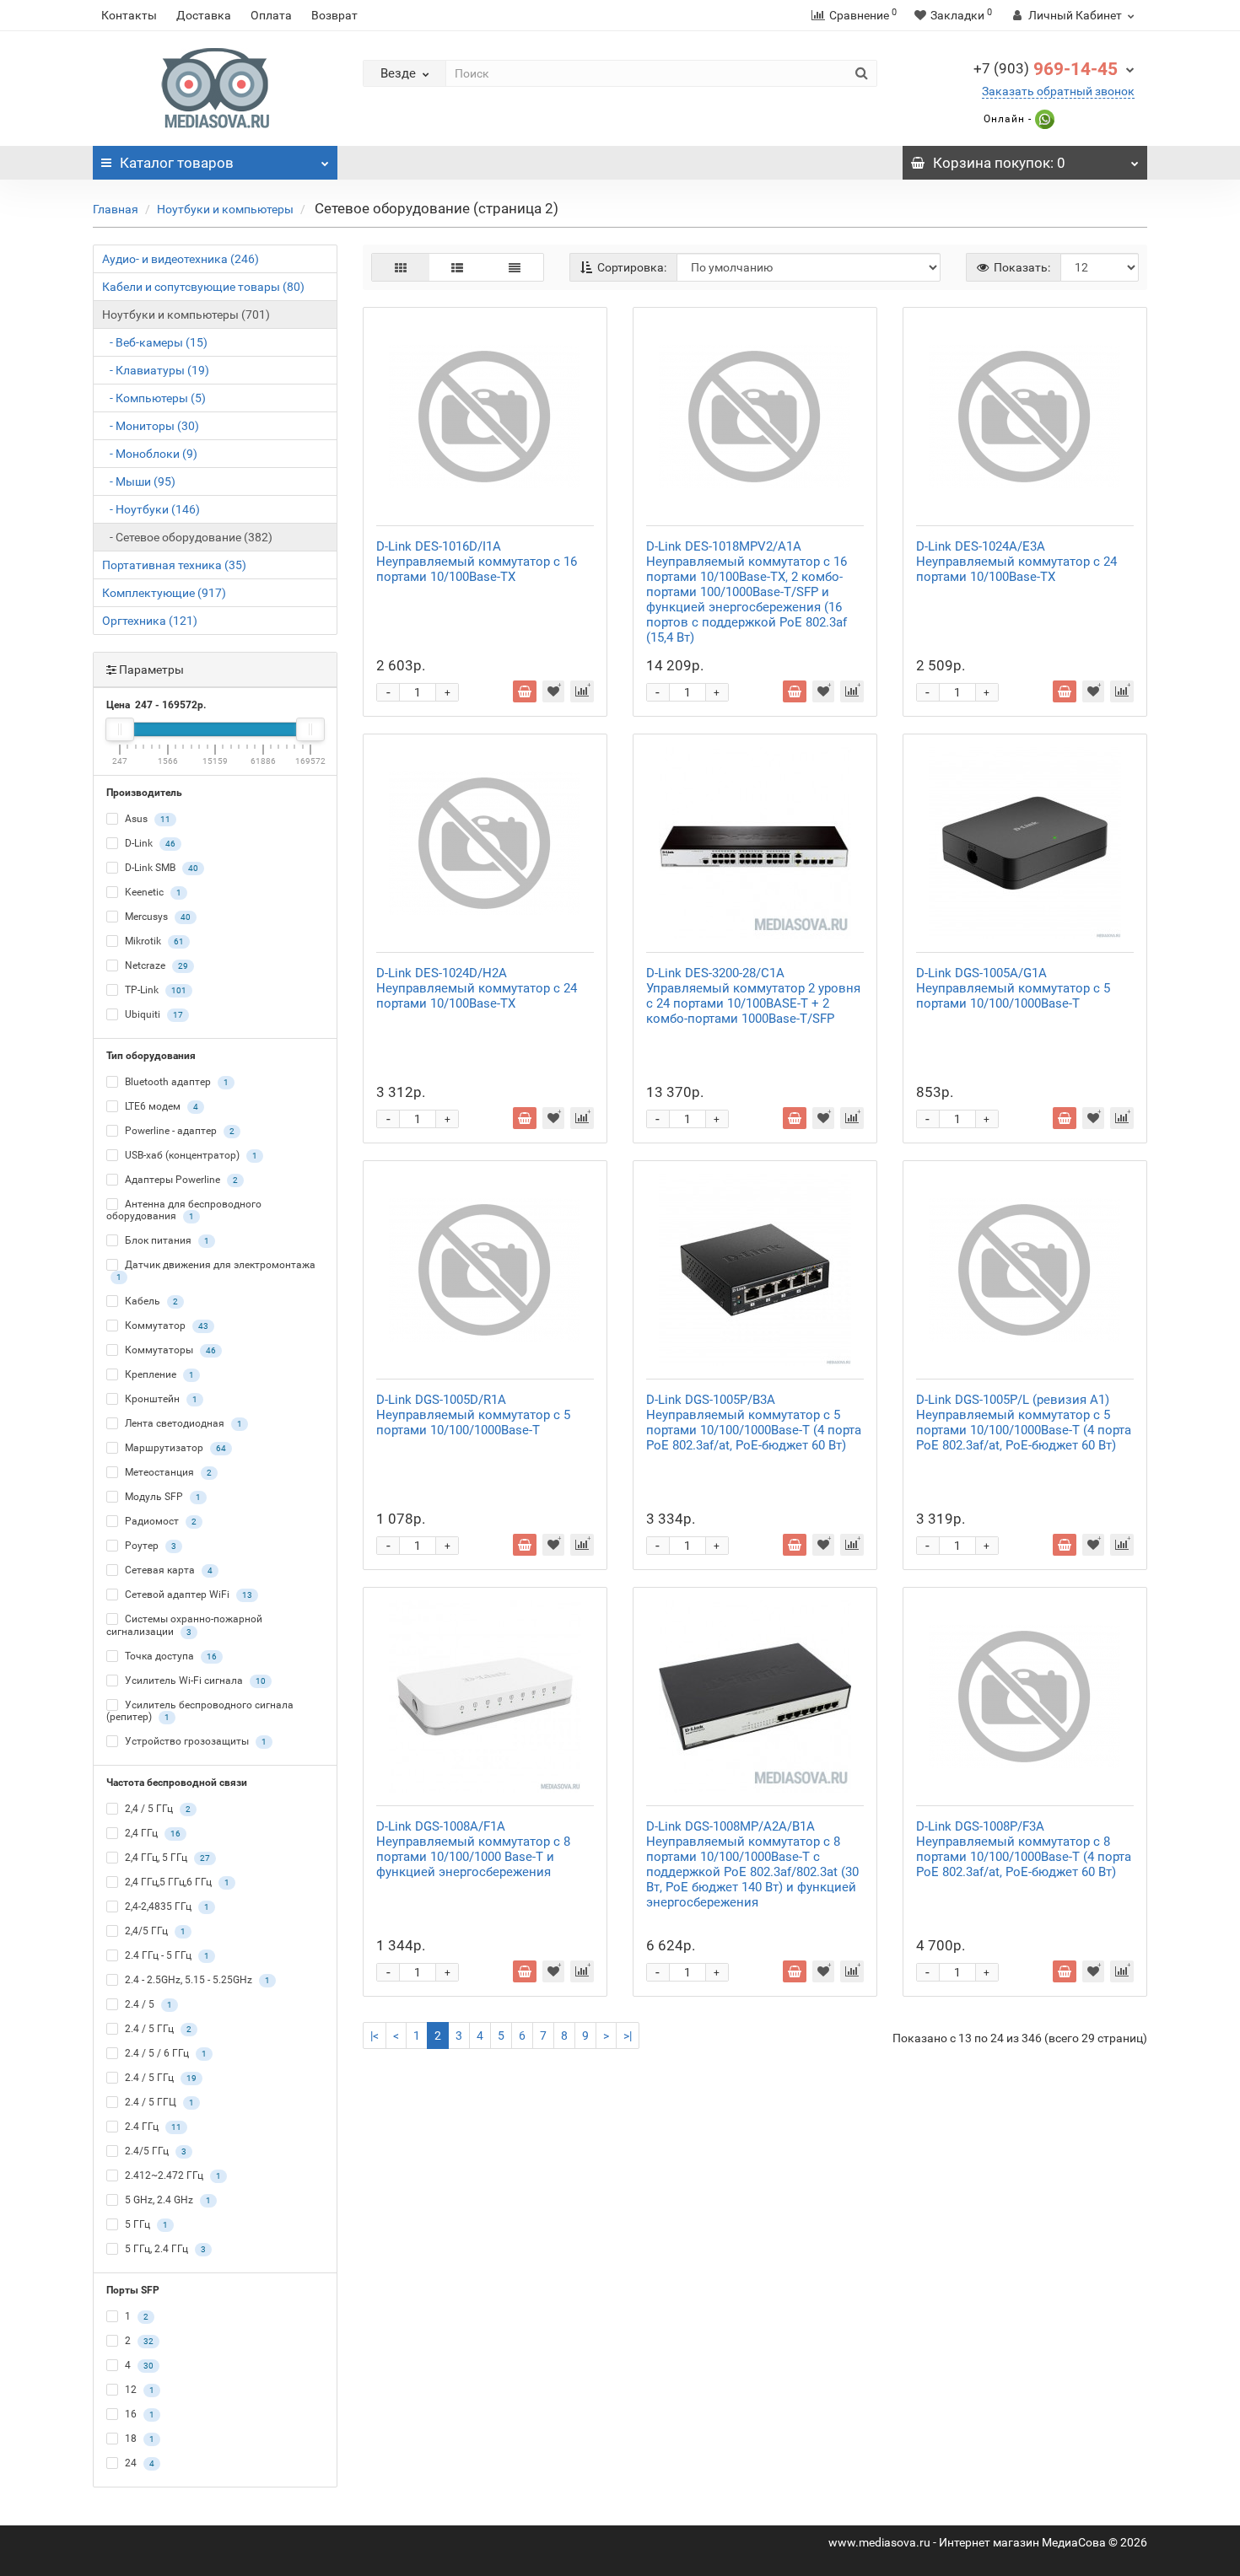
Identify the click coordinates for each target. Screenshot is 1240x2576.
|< (375, 2036)
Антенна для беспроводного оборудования (184, 1210)
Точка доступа (170, 1656)
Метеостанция (167, 1473)
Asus (146, 819)
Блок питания (166, 1240)
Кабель (150, 1302)
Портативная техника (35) (174, 565)
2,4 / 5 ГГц (156, 1809)
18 (138, 2439)
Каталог (177, 163)
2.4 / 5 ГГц (157, 2029)
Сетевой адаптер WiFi (187, 1595)
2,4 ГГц (151, 1833)
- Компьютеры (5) (154, 398)
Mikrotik (153, 941)
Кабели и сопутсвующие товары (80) (203, 287)
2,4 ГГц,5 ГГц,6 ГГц (176, 1882)
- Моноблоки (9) (150, 454)
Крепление (158, 1375)
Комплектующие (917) (164, 593)
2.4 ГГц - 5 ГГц (166, 1955)
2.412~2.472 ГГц (172, 2175)
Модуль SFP (162, 1498)
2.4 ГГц (152, 2127)
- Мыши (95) (139, 481)
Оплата (271, 15)
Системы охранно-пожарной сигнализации (184, 1625)
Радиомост (159, 1522)
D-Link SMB (160, 868)
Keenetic (152, 892)
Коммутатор (165, 1326)
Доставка (204, 15)
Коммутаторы (169, 1351)
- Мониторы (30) (151, 426)
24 (138, 2463)
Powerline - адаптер (178, 1131)
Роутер (149, 1546)
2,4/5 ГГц (154, 1931)
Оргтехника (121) (150, 621)
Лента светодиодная (182, 1424)
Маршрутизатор (174, 1449)
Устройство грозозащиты (194, 1741)
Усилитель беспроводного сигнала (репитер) (200, 1711)
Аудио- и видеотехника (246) (181, 259)
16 (138, 2414)
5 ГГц (145, 2224)
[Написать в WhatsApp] (1043, 119)
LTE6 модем (160, 1106)
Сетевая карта (167, 1571)
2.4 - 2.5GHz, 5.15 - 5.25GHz (196, 1980)
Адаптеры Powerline (180, 1180)
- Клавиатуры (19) (156, 370)
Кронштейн (160, 1400)
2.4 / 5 (147, 2004)
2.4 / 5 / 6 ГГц (164, 2053)
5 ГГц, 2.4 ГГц (164, 2249)
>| (628, 2036)
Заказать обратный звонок (1058, 91)
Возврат (334, 15)
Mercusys (156, 917)
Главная (116, 209)
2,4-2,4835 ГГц (166, 1906)
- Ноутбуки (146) (151, 509)
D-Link (149, 843)
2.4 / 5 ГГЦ (158, 2102)
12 (138, 2390)
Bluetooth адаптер (175, 1082)
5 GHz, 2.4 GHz (167, 2200)
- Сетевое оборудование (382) (187, 537)
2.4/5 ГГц (154, 2151)
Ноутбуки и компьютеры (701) (186, 315)
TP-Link (154, 990)
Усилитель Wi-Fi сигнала (194, 1681)
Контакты (129, 15)
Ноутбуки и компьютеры (225, 209)
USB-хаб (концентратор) (190, 1155)
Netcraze (155, 965)
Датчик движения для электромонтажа (216, 1270)
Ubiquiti (153, 1014)
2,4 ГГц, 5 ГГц (166, 1858)
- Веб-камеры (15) (155, 342)
